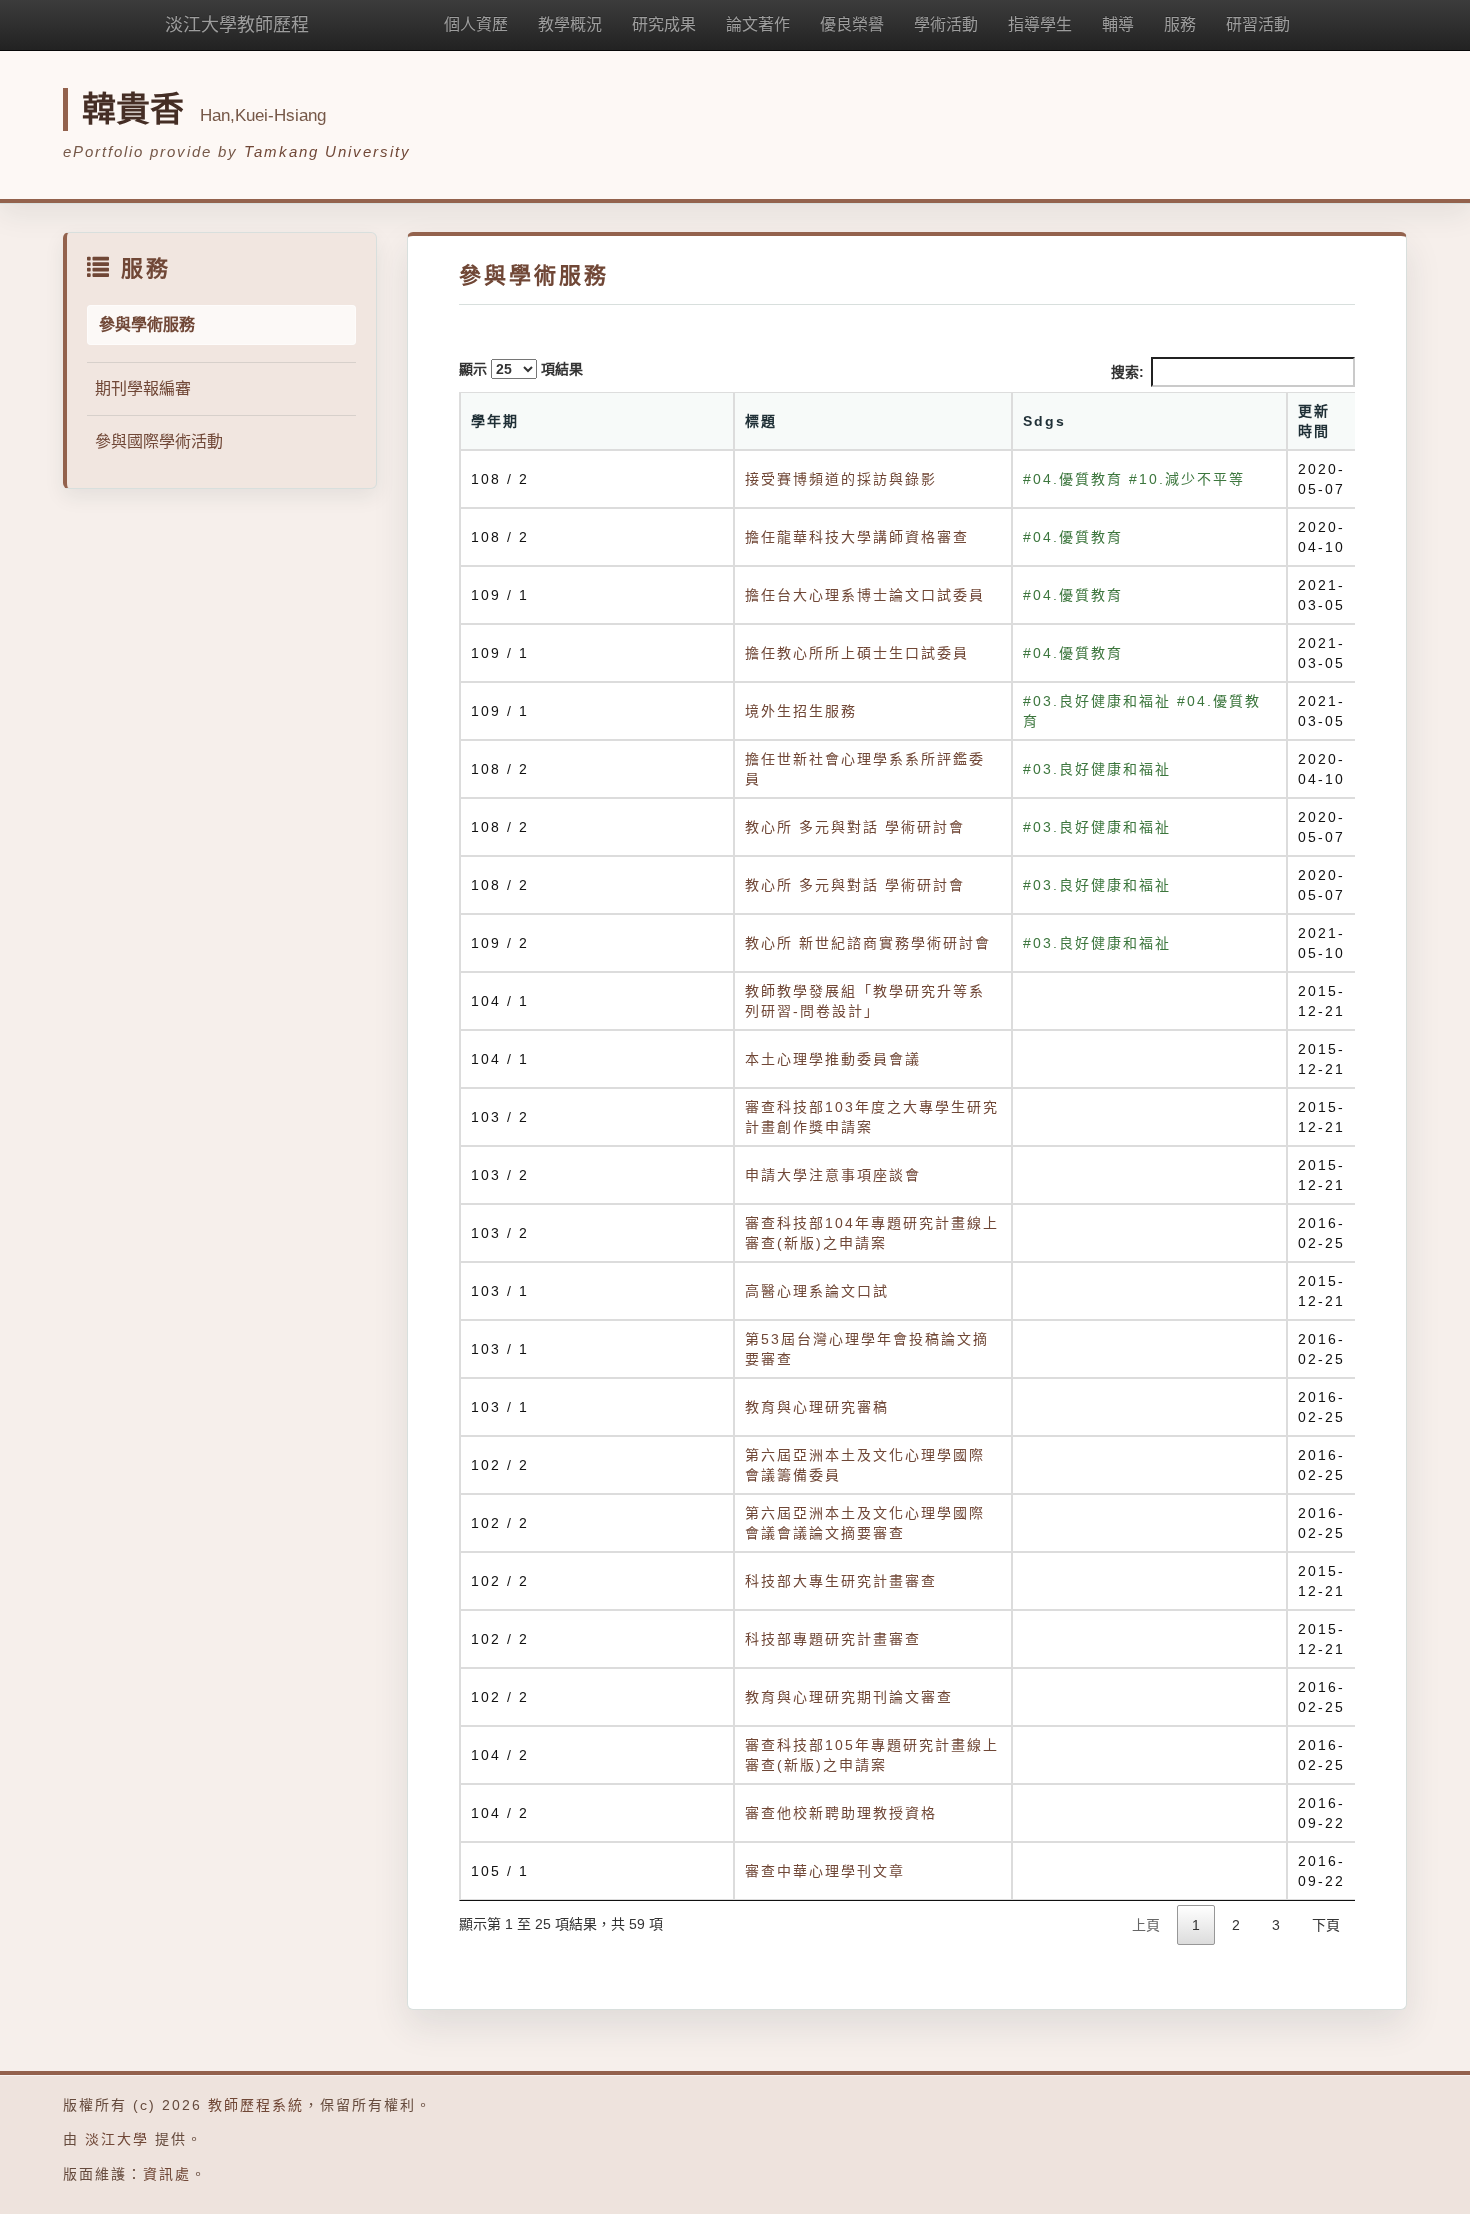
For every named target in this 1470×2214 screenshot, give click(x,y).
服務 (1180, 24)
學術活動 (946, 24)
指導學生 (1040, 24)
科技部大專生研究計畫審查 (841, 1581)
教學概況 (570, 24)
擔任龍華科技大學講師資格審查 (857, 537)
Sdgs (1044, 421)
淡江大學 (117, 2139)
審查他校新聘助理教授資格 (841, 1813)
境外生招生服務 (801, 711)
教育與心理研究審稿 (817, 1407)
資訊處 (167, 2174)
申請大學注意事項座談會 (833, 1175)
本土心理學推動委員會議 (833, 1059)
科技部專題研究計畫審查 (833, 1639)
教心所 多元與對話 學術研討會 (855, 827)
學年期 (495, 421)
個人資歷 (476, 24)
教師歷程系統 (256, 2105)
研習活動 (1258, 24)
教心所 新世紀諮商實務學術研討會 (868, 943)
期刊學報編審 (143, 388)
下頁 (1326, 1925)
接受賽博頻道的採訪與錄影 (841, 479)
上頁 (1146, 1925)
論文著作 (758, 24)
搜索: (1127, 372)
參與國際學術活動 (159, 441)
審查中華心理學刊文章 (825, 1871)
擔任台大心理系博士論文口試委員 (865, 595)
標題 (761, 421)
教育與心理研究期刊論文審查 (849, 1697)
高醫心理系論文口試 (817, 1291)
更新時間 (1314, 421)
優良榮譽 (852, 24)
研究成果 (664, 24)
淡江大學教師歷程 (237, 25)
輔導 (1118, 24)
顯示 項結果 (521, 369)
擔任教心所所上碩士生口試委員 (857, 653)
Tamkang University (327, 151)
